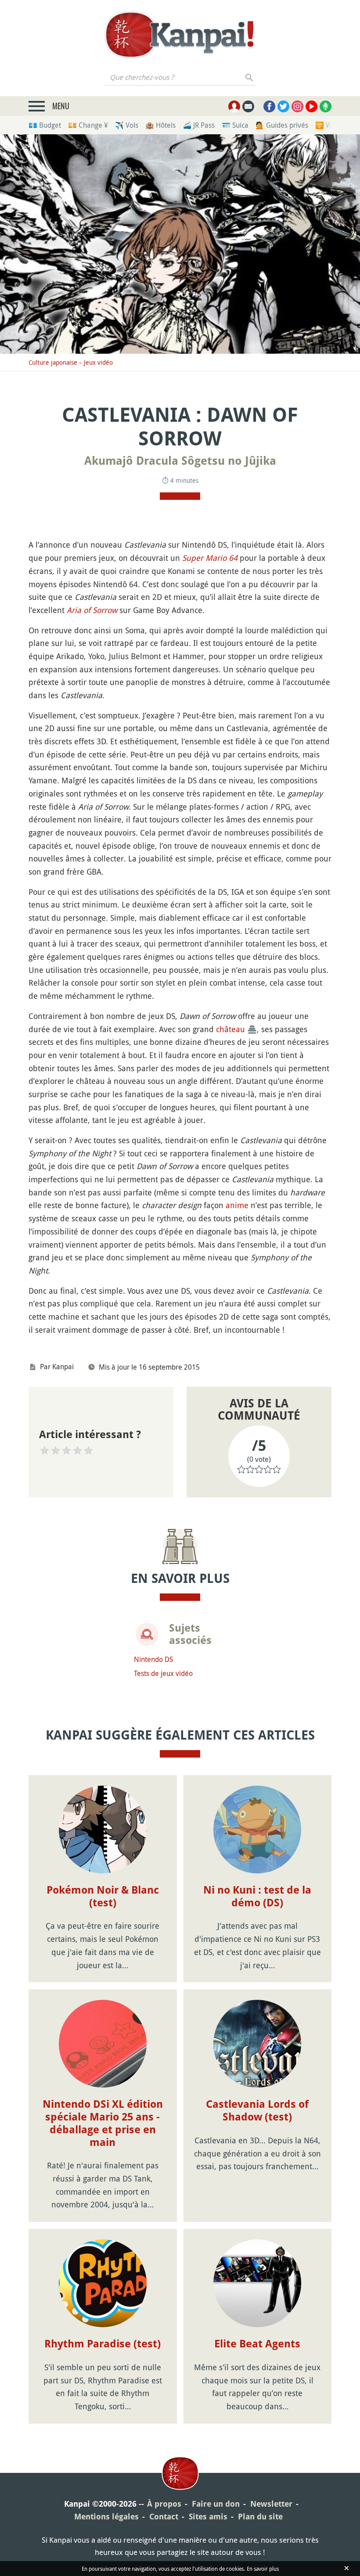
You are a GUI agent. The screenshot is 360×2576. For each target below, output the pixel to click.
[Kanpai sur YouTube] (311, 106)
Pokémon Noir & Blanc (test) (103, 1896)
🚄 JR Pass (199, 125)
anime (237, 1205)
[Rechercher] (250, 77)
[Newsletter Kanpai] (248, 106)
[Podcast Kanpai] (326, 106)
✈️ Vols (127, 125)
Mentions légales (106, 2517)
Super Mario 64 (210, 558)
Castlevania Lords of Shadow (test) (257, 2111)
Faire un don (216, 2504)
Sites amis (208, 2517)
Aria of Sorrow (92, 610)
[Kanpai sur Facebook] (269, 106)
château (230, 1029)
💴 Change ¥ (88, 125)
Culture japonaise (53, 362)
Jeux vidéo (98, 362)
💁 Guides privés (282, 125)
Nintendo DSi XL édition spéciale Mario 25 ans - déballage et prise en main (103, 2123)
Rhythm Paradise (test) (103, 2344)
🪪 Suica (235, 125)
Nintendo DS (153, 1659)
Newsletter (271, 2504)
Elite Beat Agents (257, 2344)
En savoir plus (263, 2569)
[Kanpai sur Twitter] (283, 106)
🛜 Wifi (326, 125)
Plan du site (260, 2517)
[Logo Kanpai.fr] (180, 35)
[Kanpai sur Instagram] (297, 106)
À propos (164, 2504)
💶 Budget (45, 125)
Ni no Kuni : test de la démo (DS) (257, 1896)
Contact (164, 2517)
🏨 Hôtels (160, 125)
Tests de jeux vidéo (163, 1673)
